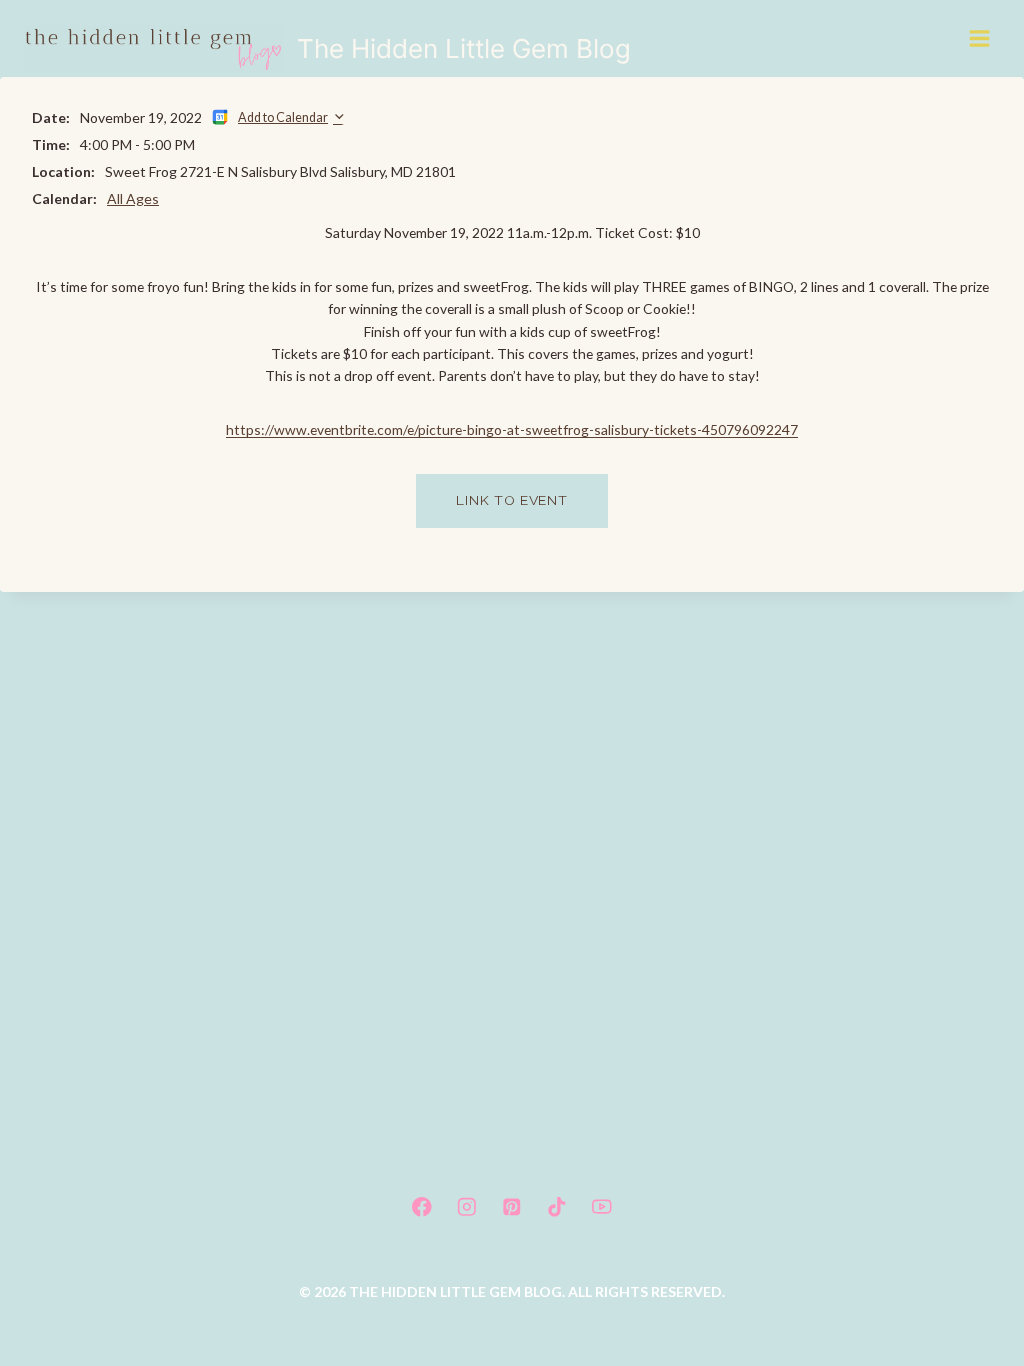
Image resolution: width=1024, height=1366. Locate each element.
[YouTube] (602, 1206)
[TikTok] (556, 1206)
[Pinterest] (511, 1206)
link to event (511, 500)
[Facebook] (421, 1206)
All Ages (133, 198)
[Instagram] (466, 1206)
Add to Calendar (283, 117)
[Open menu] (980, 38)
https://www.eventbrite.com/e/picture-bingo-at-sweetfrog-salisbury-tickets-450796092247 (512, 429)
